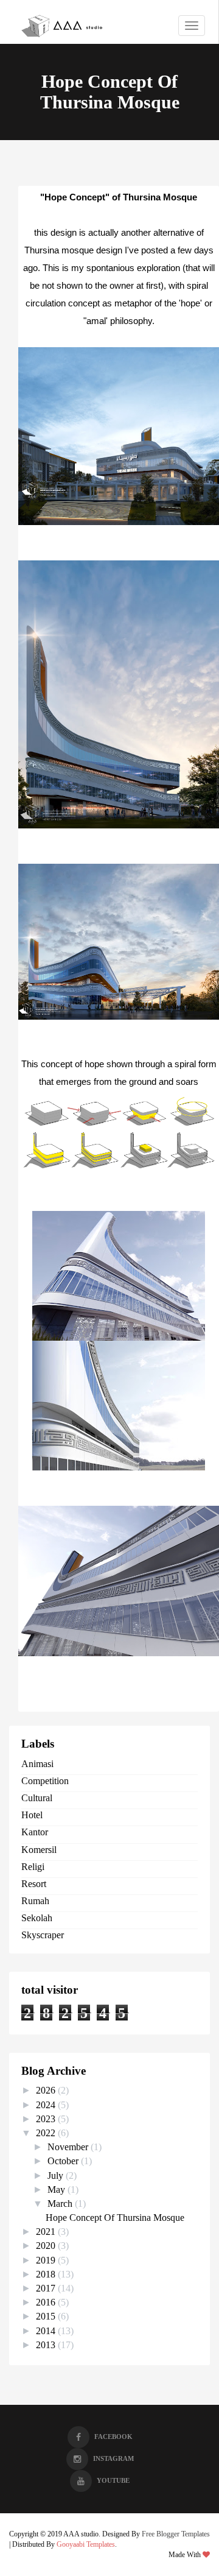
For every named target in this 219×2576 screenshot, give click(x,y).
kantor (35, 1832)
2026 (47, 2090)
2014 (47, 2331)
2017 (47, 2288)
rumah (35, 1901)
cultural (37, 1798)
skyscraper (43, 1935)
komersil (39, 1850)
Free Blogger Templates (176, 2534)
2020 (47, 2246)
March (61, 2204)
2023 (47, 2119)
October (64, 2161)
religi (33, 1867)
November (69, 2147)
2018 (47, 2274)
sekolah (37, 1918)
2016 (47, 2302)
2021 (47, 2232)
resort (34, 1884)
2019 (47, 2260)
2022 (47, 2133)
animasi (37, 1764)
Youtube (113, 2480)
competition (45, 1781)
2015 (47, 2316)
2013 (47, 2345)
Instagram (113, 2458)
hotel (32, 1815)
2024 (47, 2105)
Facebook (113, 2437)
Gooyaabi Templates (86, 2544)
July (57, 2175)
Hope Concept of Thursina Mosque (115, 2218)
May (57, 2190)
